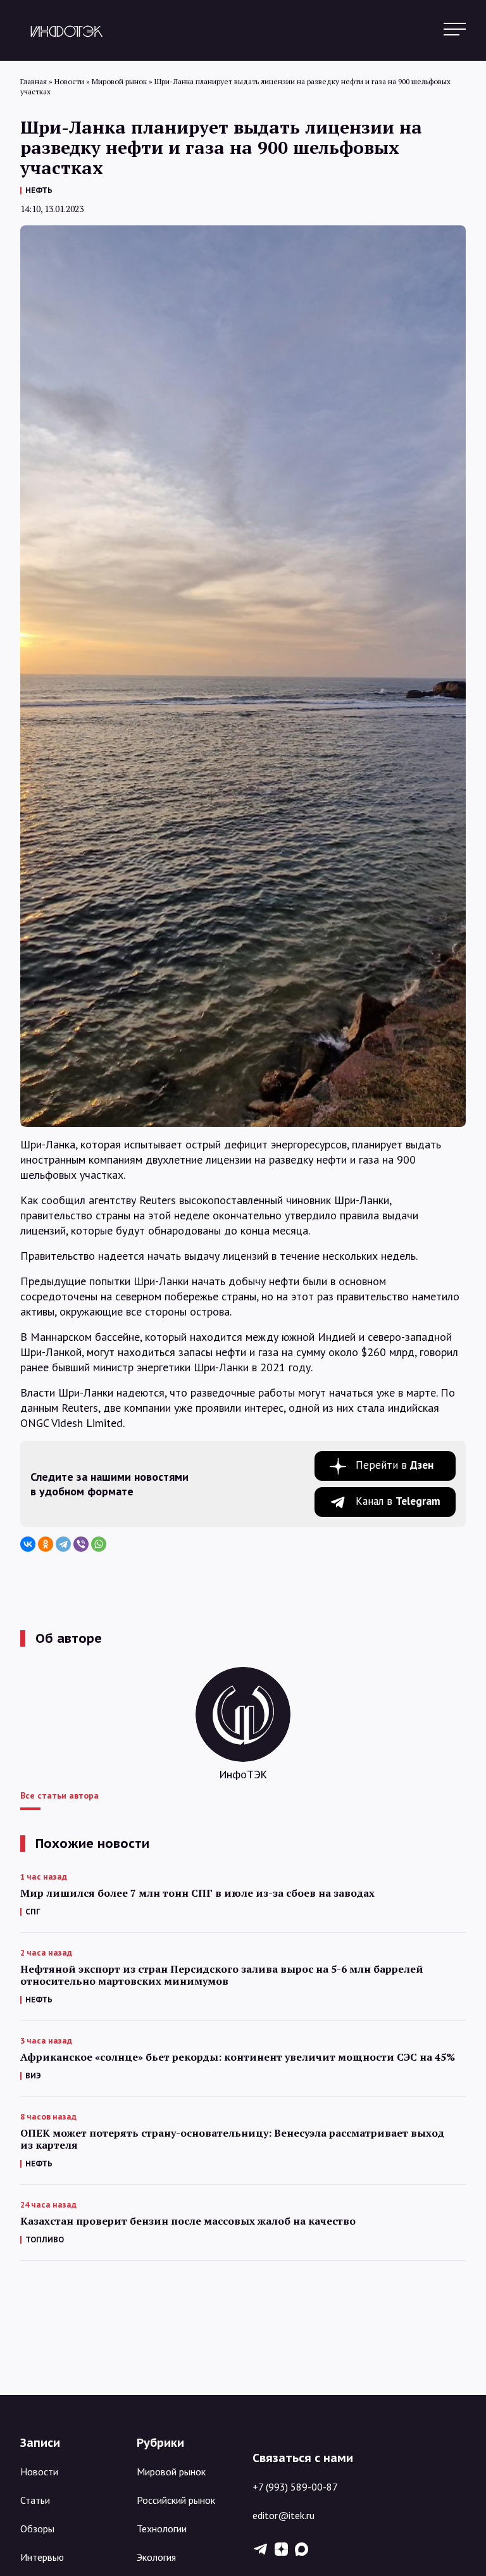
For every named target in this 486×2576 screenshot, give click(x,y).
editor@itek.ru (283, 2515)
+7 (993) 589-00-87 (295, 2487)
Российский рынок (176, 2500)
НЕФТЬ (39, 190)
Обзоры (37, 2529)
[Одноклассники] (46, 1544)
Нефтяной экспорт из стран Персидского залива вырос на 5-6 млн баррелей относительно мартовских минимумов (222, 1975)
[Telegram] (63, 1544)
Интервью (42, 2557)
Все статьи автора (59, 1795)
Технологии (162, 2529)
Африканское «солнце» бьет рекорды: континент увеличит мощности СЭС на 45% (238, 2057)
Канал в (398, 1501)
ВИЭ (33, 2076)
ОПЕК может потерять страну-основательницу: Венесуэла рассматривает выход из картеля (232, 2139)
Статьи (35, 2500)
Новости (39, 2472)
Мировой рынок (171, 2472)
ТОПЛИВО (45, 2240)
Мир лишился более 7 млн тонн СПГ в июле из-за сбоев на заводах (197, 1893)
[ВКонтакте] (28, 1544)
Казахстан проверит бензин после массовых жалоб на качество (188, 2221)
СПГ (33, 1912)
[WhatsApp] (99, 1544)
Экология (156, 2557)
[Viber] (81, 1544)
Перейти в (395, 1465)
